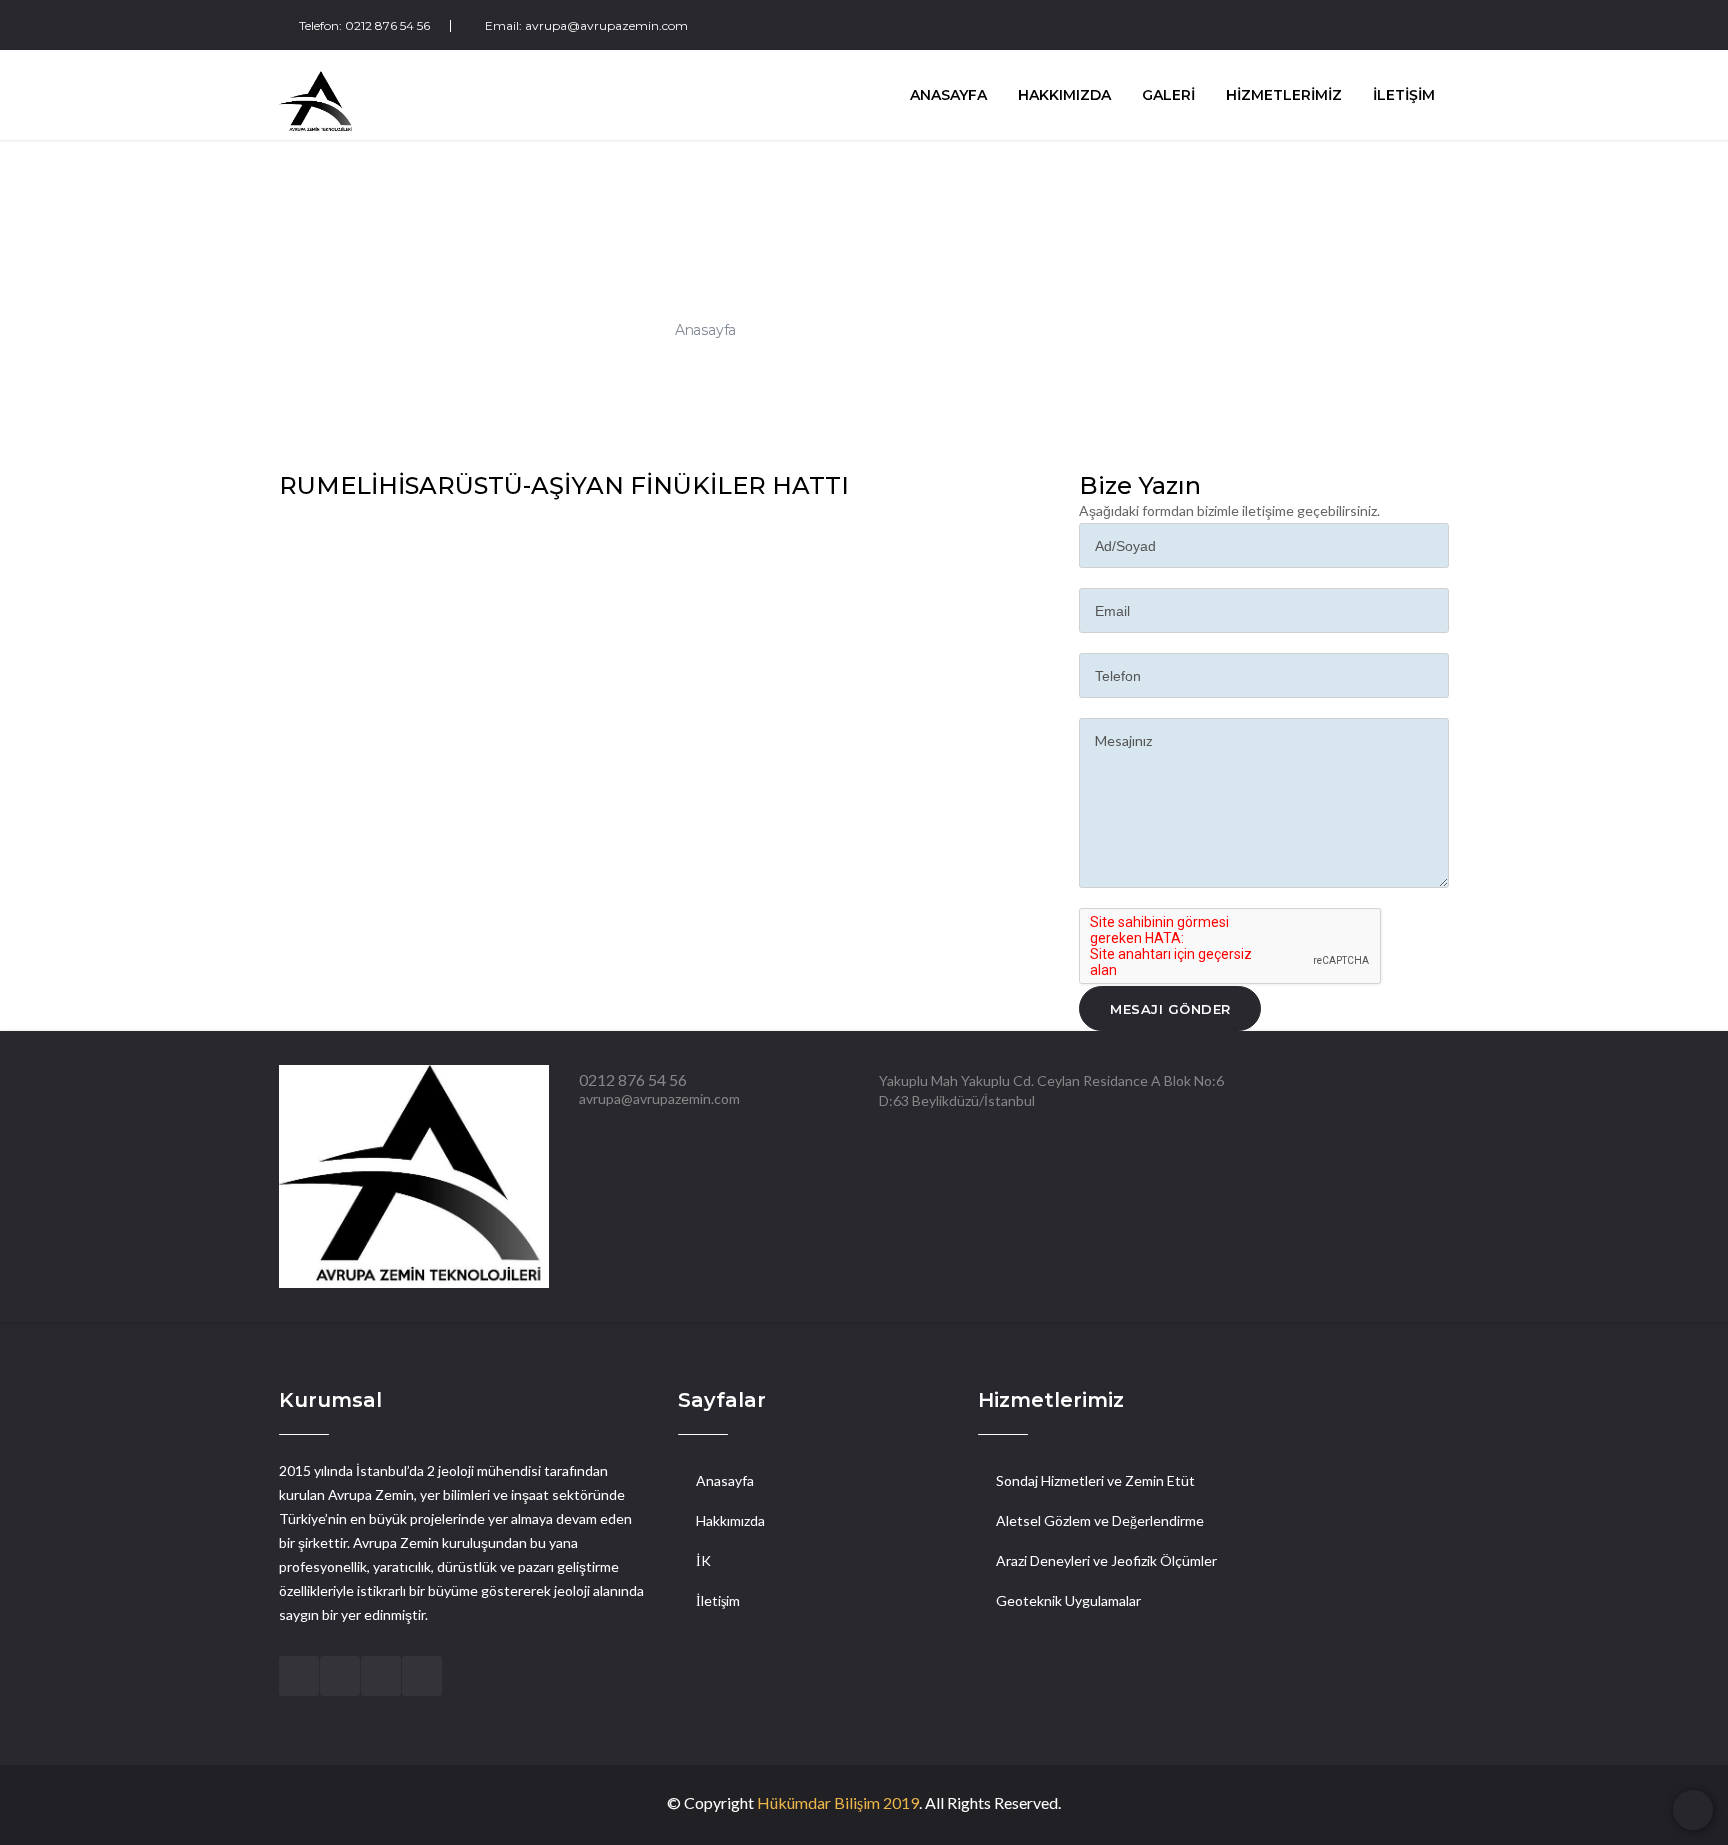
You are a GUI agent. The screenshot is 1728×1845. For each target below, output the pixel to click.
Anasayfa (705, 329)
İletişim (718, 1600)
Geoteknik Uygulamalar (1068, 1600)
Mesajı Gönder (1170, 1009)
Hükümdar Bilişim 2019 (838, 1802)
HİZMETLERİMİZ (1284, 95)
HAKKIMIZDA (1064, 95)
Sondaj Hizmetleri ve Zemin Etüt (1095, 1480)
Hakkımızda (730, 1520)
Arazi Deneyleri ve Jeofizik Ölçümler (1106, 1560)
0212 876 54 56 (387, 25)
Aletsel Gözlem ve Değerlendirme (1100, 1520)
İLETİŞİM (1404, 95)
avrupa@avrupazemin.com (606, 25)
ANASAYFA (948, 95)
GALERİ (1168, 95)
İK (703, 1560)
